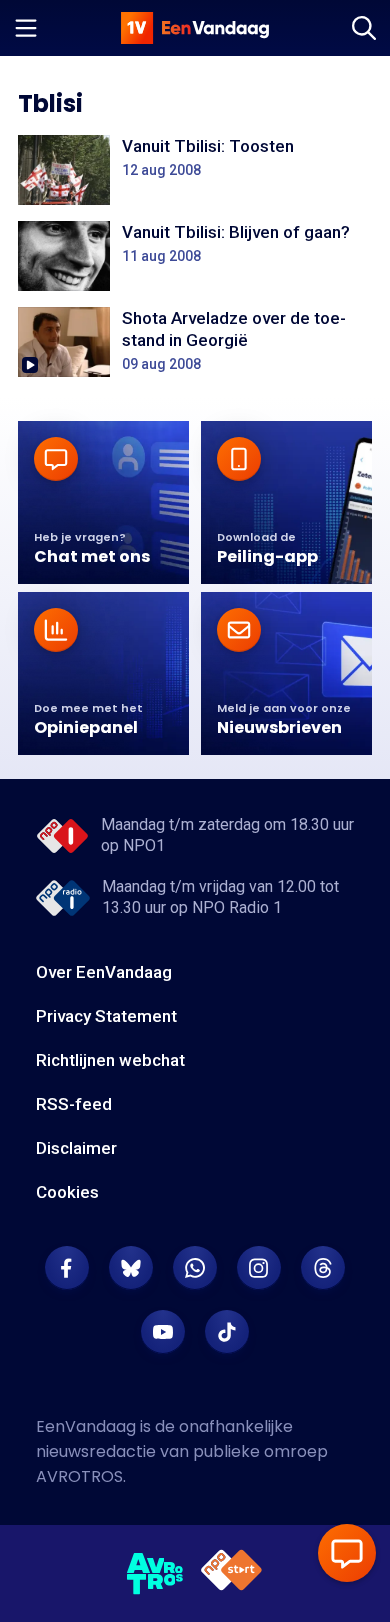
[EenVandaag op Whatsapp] (195, 1268)
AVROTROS (79, 1476)
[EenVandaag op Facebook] (67, 1268)
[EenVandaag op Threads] (323, 1268)
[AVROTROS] (155, 1574)
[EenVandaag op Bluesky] (131, 1268)
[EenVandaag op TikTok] (227, 1332)
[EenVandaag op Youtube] (163, 1332)
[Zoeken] (364, 28)
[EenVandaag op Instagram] (259, 1268)
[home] (195, 28)
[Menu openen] (26, 28)
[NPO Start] (231, 1573)
